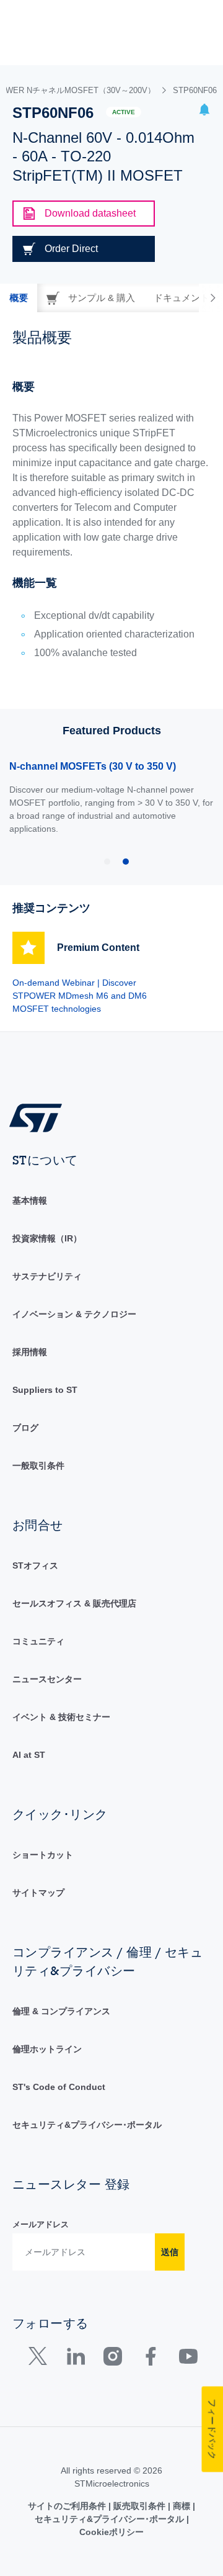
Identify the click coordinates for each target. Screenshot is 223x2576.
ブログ (25, 1428)
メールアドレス (41, 2224)
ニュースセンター (47, 1679)
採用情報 (30, 1352)
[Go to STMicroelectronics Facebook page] (150, 2359)
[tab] (19, 298)
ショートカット (43, 1855)
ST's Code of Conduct (59, 2087)
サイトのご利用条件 (68, 2506)
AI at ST (29, 1755)
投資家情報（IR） (47, 1238)
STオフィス (35, 1565)
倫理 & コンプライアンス (61, 2011)
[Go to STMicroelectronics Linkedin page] (75, 2359)
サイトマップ (38, 1893)
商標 (181, 2506)
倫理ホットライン (47, 2049)
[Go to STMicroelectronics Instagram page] (112, 2359)
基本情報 (30, 1200)
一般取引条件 (38, 1466)
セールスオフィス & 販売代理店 (74, 1603)
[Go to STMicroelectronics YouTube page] (188, 2359)
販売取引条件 (139, 2506)
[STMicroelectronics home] (40, 1117)
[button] (204, 111)
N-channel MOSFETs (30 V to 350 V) (93, 766)
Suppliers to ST (45, 1390)
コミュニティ (38, 1641)
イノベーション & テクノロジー (74, 1314)
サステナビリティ (47, 1276)
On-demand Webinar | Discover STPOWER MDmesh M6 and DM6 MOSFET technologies (80, 996)
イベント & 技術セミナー (61, 1717)
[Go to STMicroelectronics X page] (41, 2359)
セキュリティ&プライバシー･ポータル (87, 2125)
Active (124, 112)
